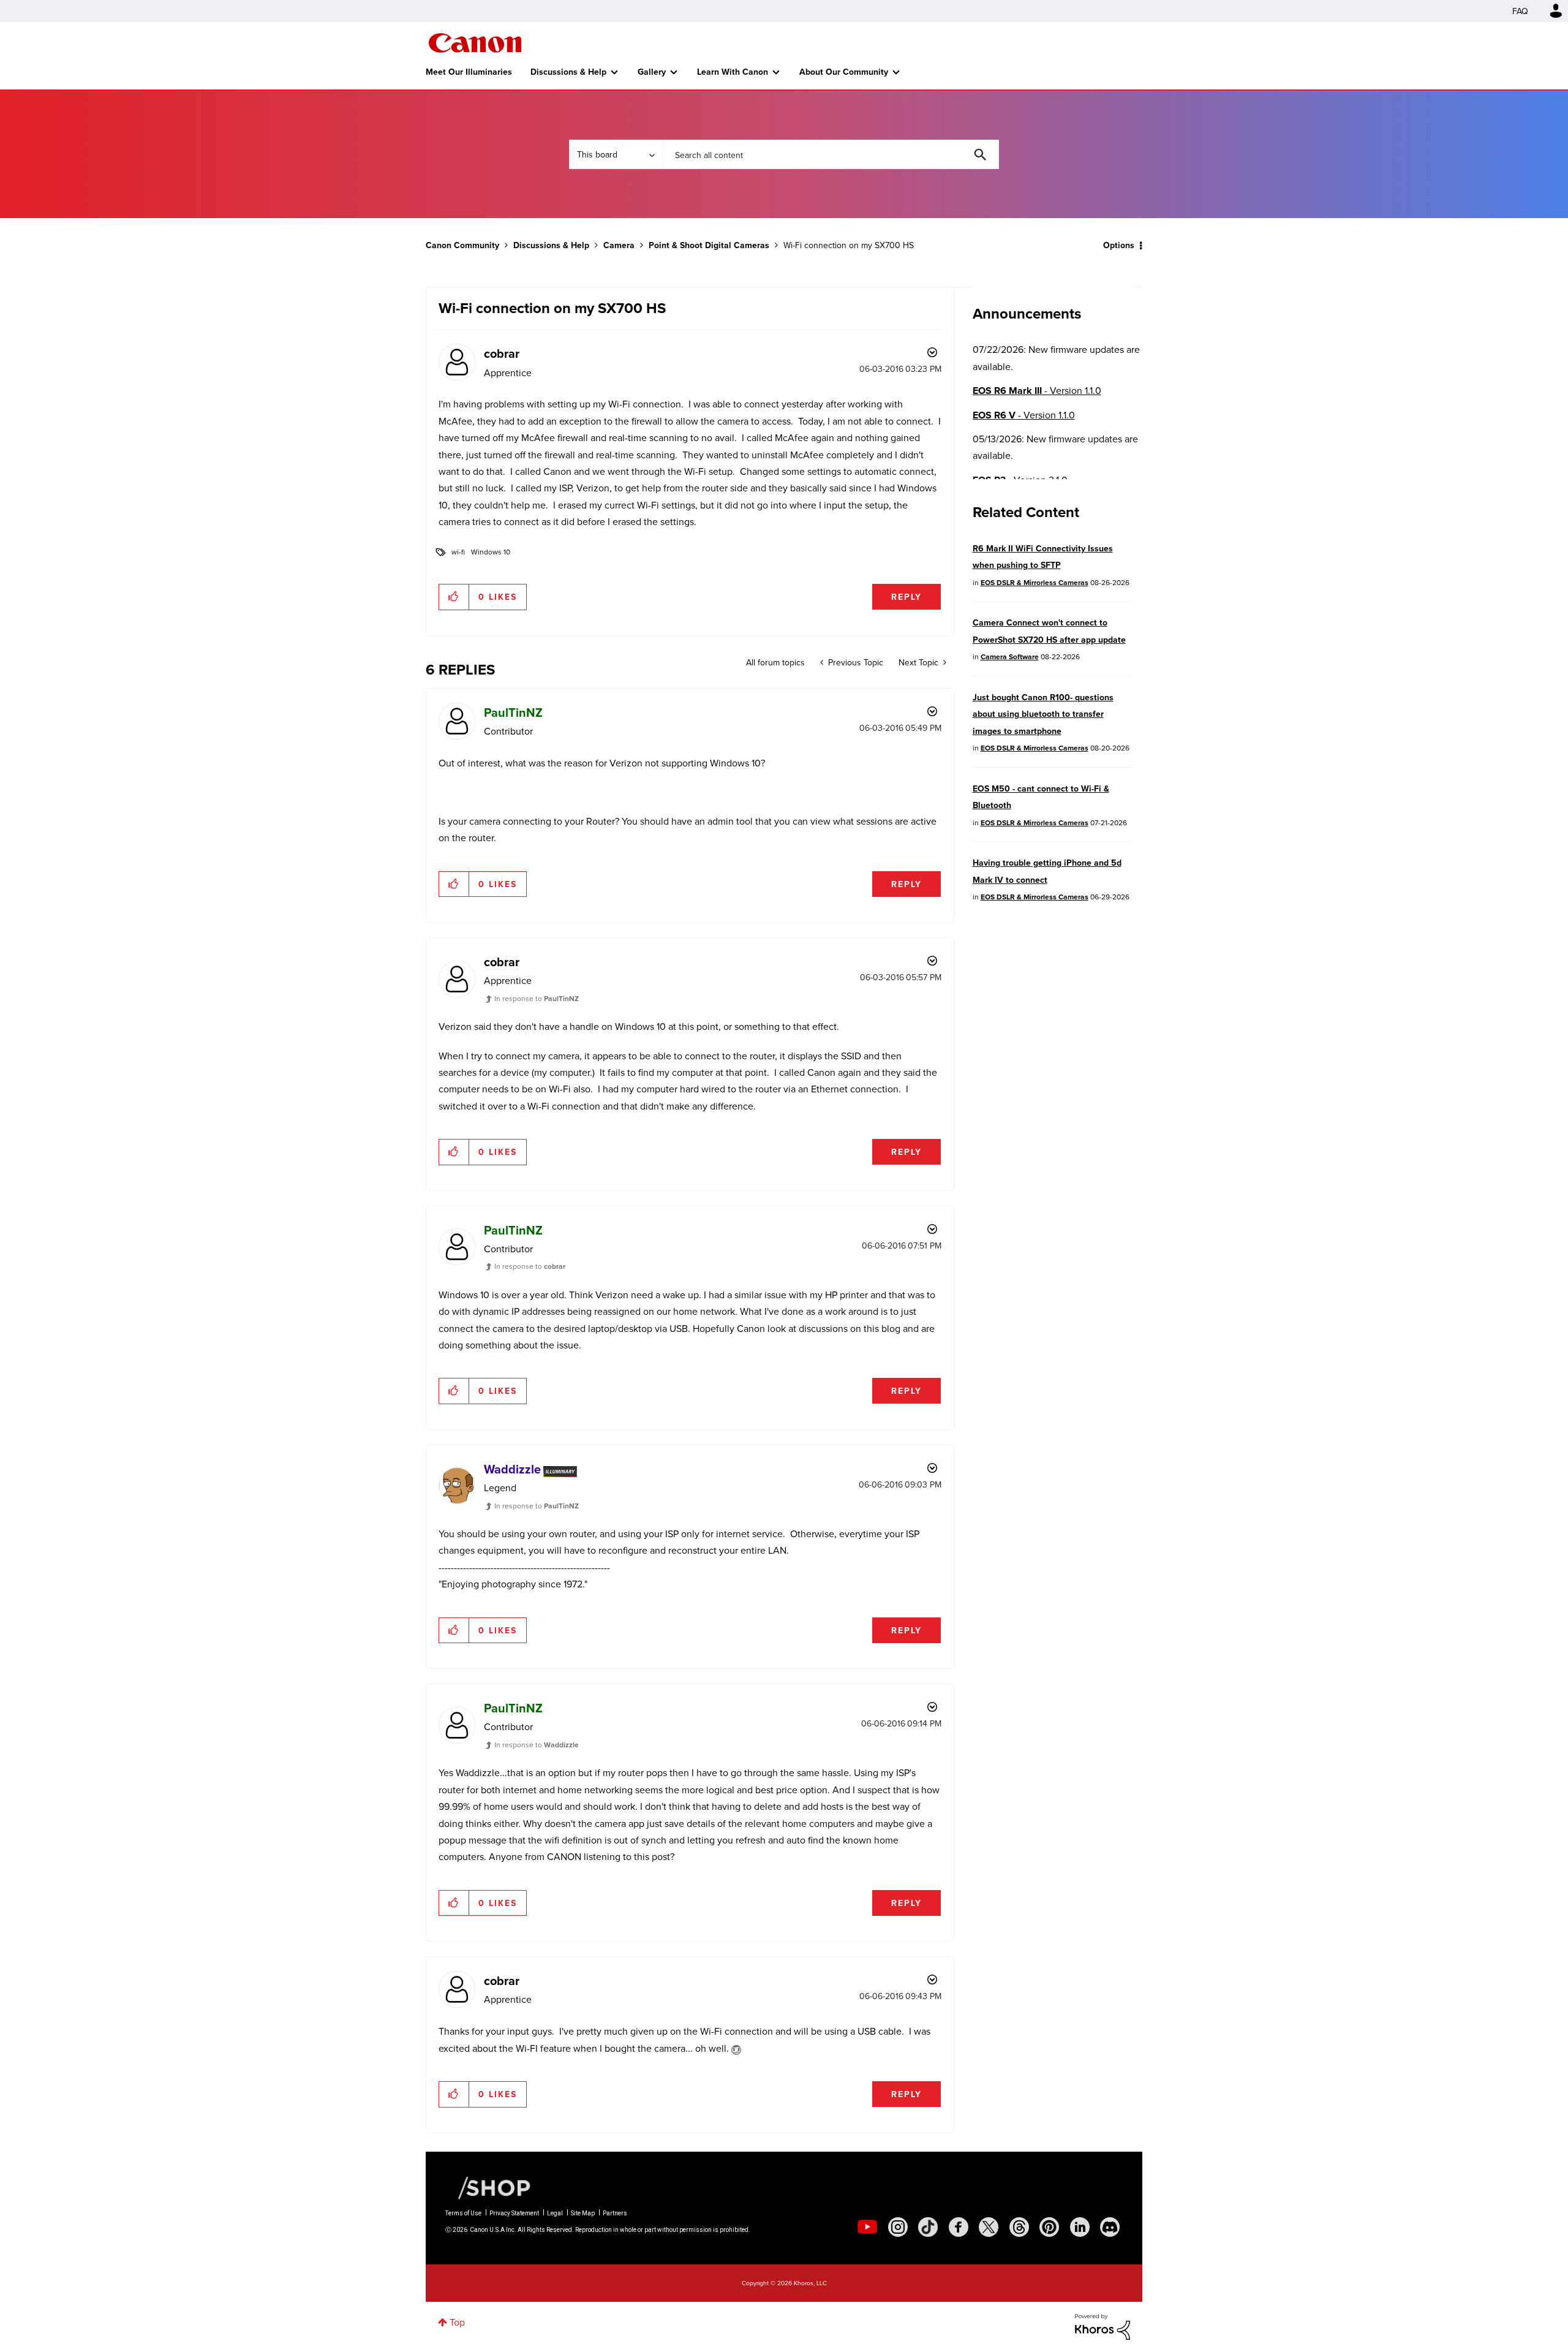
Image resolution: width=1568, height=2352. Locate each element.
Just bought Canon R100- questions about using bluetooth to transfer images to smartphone (1043, 714)
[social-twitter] (989, 2227)
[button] (454, 597)
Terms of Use (463, 2213)
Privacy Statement (514, 2213)
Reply (907, 597)
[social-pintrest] (1049, 2227)
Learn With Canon (733, 72)
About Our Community (844, 72)
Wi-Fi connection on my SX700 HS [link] (849, 245)
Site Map (583, 2213)
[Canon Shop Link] (488, 2187)
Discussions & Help (568, 72)
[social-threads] (1019, 2227)
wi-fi (458, 552)
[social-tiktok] (928, 2227)
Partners (615, 2213)
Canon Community (475, 43)
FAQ (1520, 11)
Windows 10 (491, 552)
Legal (555, 2213)
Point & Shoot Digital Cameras (709, 245)
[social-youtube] (867, 2227)
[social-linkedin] (1080, 2227)
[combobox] (831, 154)
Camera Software (1010, 656)
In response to (537, 998)
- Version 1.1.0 (1037, 391)
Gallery (652, 72)
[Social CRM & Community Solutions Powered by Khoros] (1102, 2326)
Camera (619, 245)
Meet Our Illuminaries (469, 72)
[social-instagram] (898, 2227)
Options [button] (1119, 245)
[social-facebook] (959, 2227)
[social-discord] (1110, 2227)
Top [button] (457, 2322)
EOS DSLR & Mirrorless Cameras (1035, 582)
